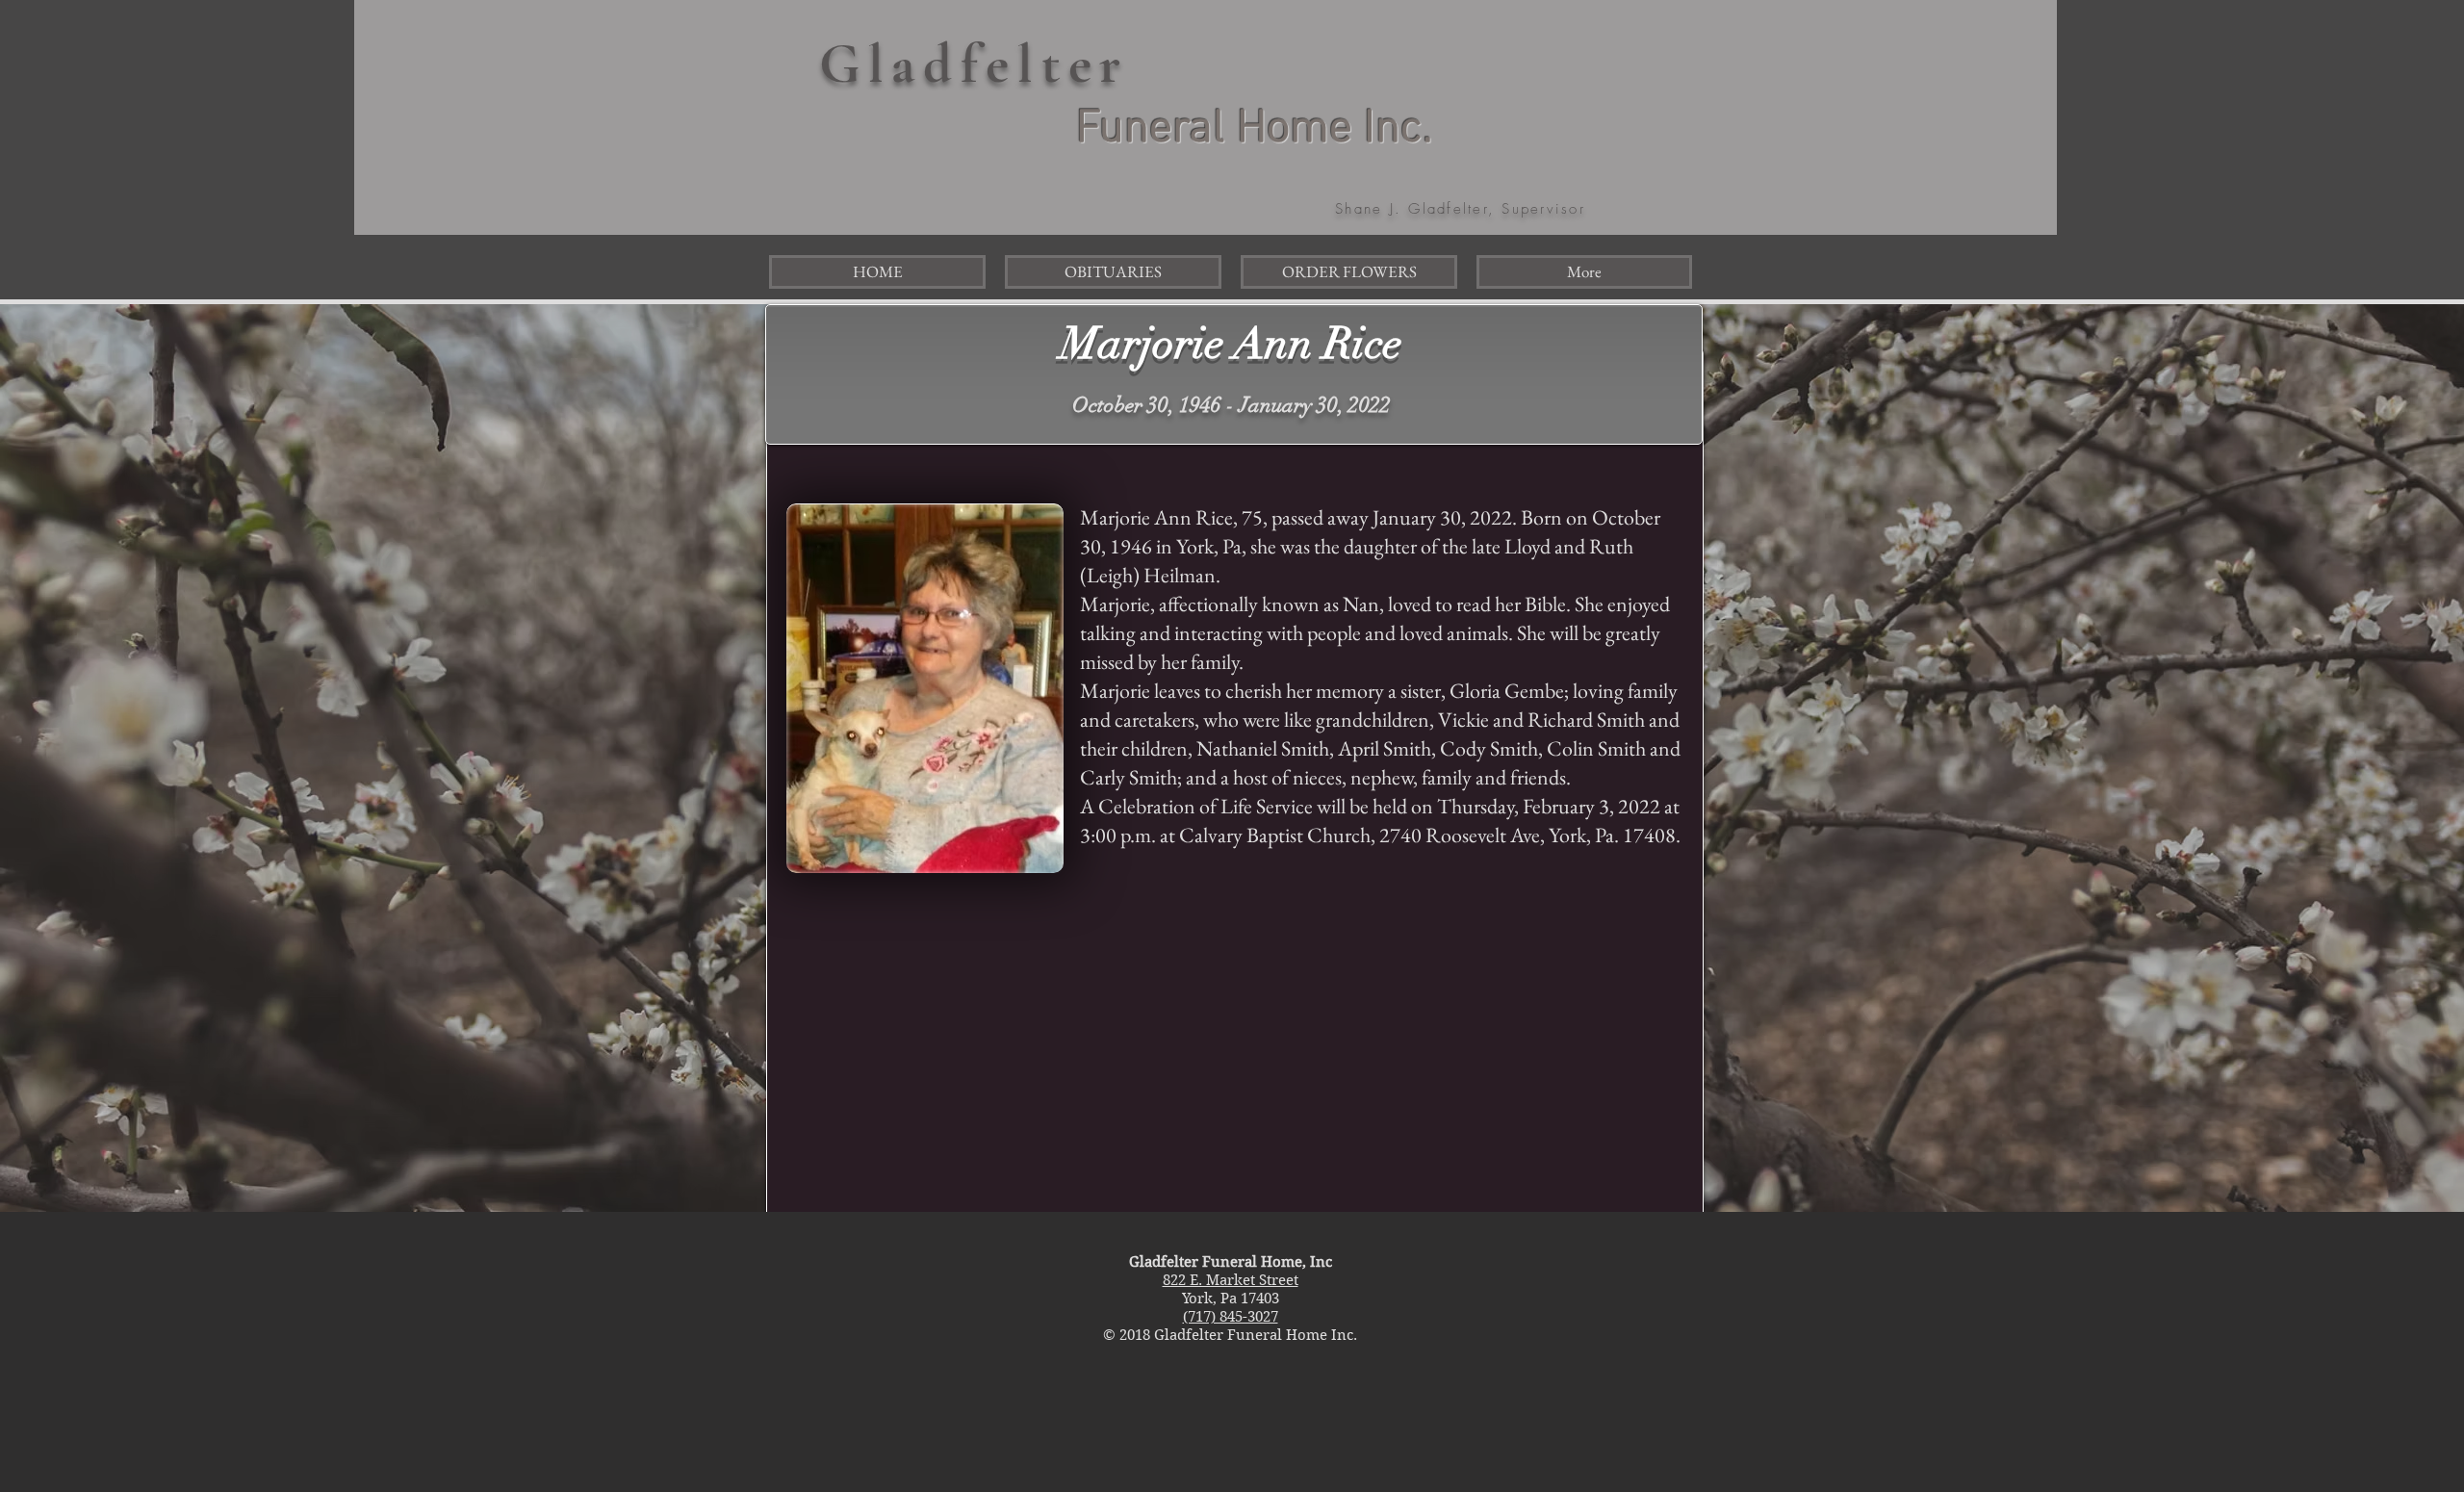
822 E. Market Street (1231, 1280)
